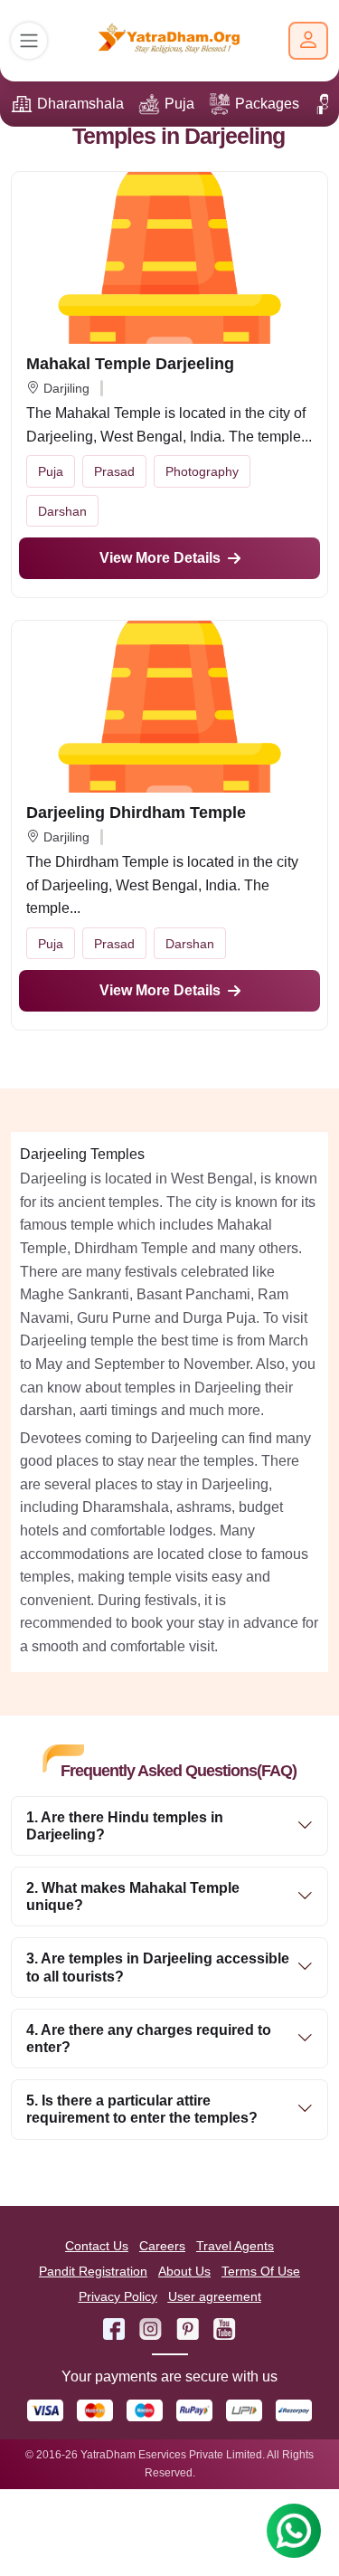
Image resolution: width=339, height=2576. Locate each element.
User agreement (215, 2296)
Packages (267, 104)
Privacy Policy (118, 2296)
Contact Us (97, 2246)
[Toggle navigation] (29, 41)
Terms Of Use (261, 2271)
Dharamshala (80, 104)
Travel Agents (235, 2246)
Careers (162, 2246)
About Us (184, 2271)
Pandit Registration (93, 2271)
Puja (179, 104)
